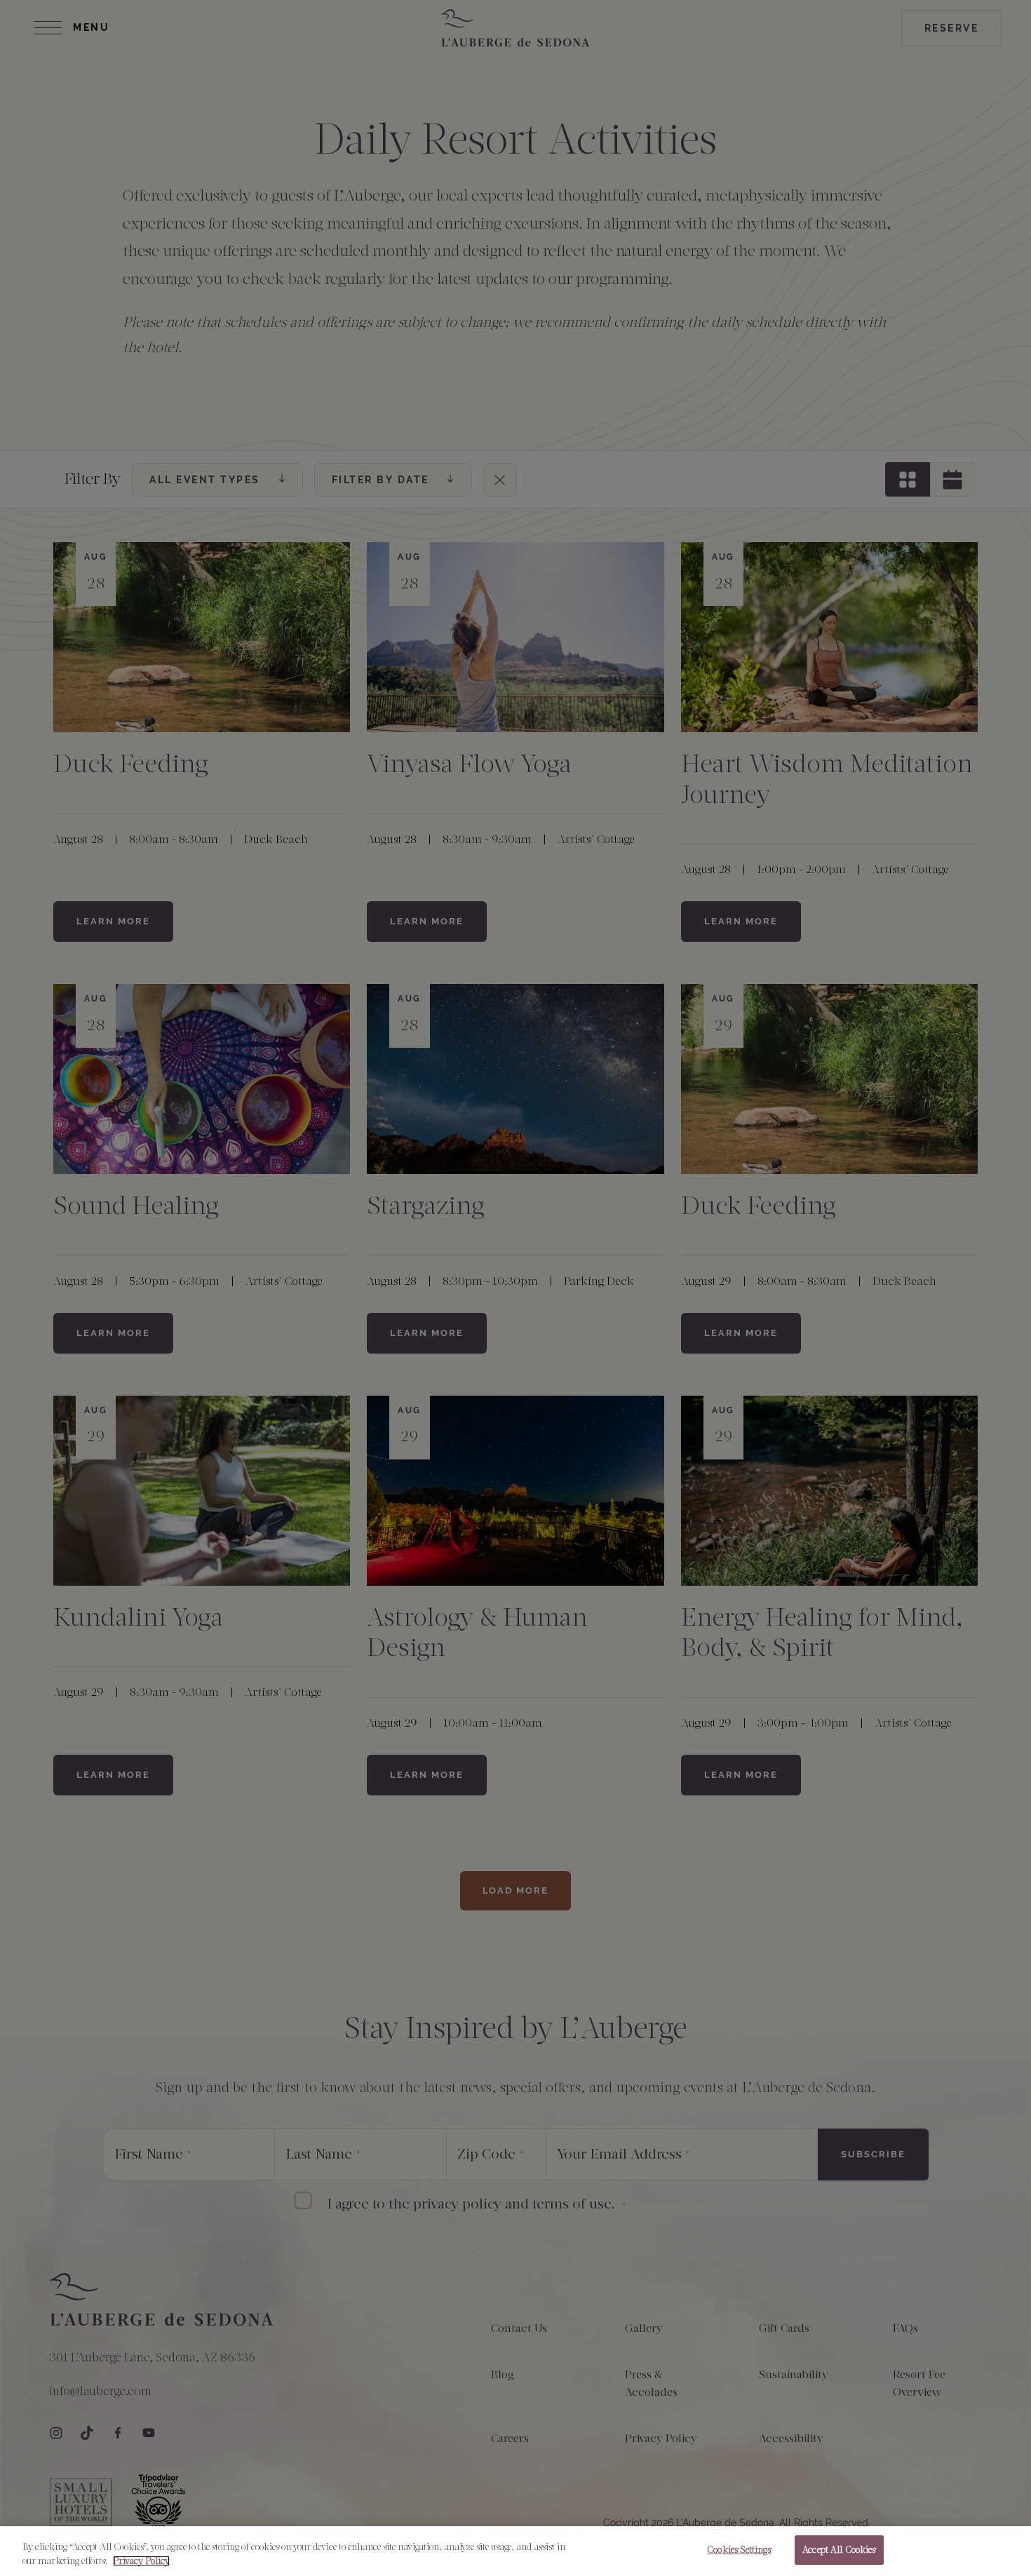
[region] (515, 2551)
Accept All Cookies (839, 2550)
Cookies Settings (739, 2550)
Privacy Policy (141, 2561)
